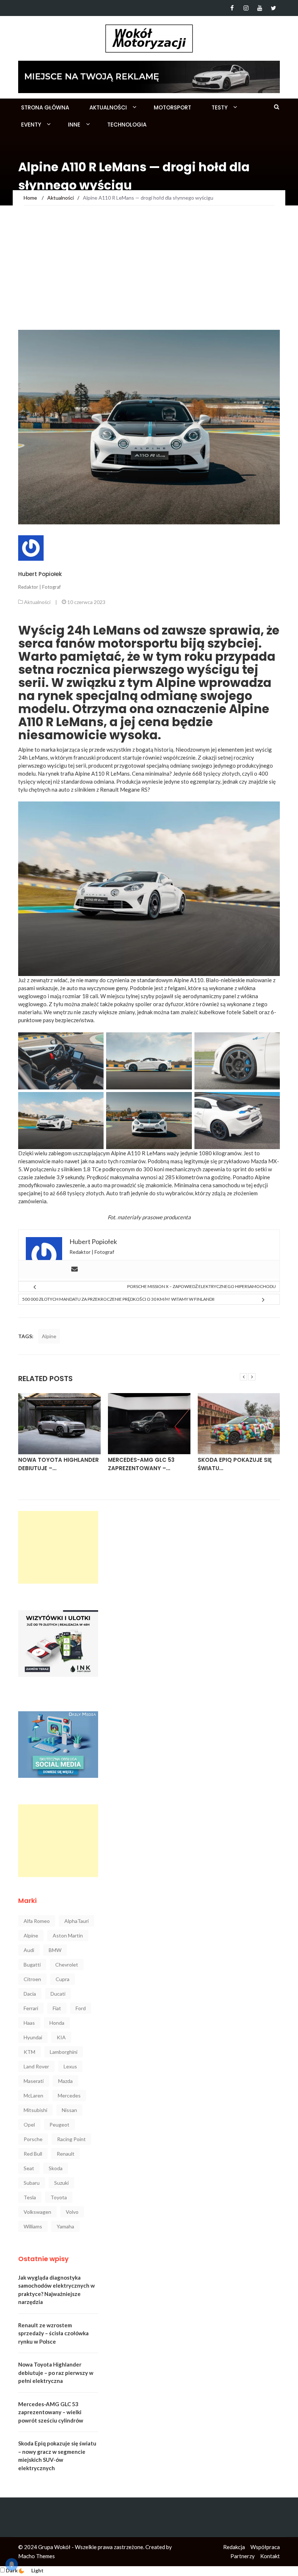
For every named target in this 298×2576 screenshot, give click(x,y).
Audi (29, 1950)
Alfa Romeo (37, 1921)
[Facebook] (232, 8)
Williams (33, 2226)
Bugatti (32, 1965)
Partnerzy (243, 2556)
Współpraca (265, 2547)
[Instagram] (246, 8)
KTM (29, 2052)
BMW (55, 1950)
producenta (177, 1217)
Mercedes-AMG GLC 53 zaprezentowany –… (51, 1464)
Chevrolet (67, 1965)
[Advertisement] (149, 275)
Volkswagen (37, 2212)
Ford (81, 2008)
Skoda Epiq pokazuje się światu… (145, 1464)
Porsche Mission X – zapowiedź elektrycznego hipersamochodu (202, 1286)
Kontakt (270, 2556)
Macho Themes (37, 2556)
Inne (74, 125)
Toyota (59, 2197)
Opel (29, 2125)
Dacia (30, 1994)
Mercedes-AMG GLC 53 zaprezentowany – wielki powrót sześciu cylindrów (51, 2412)
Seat (29, 2168)
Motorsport (172, 107)
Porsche (33, 2139)
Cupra (63, 1979)
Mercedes (69, 2095)
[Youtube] (260, 8)
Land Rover (36, 2066)
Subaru (32, 2183)
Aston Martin (68, 1935)
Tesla (30, 2197)
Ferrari (31, 2008)
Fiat (57, 2008)
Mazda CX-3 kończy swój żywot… (237, 1464)
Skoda (56, 2168)
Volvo (72, 2212)
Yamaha (65, 2226)
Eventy (31, 125)
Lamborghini (64, 2052)
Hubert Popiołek (40, 574)
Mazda (65, 2081)
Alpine (49, 1336)
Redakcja (234, 2547)
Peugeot (59, 2125)
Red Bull (33, 2154)
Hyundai (33, 2037)
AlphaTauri (76, 1921)
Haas (29, 2023)
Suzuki (61, 2183)
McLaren (33, 2095)
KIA (61, 2037)
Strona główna (45, 107)
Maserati (34, 2081)
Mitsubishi (35, 2110)
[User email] (74, 1269)
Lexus (70, 2066)
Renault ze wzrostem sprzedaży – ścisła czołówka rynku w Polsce (53, 2333)
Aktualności (108, 107)
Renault (66, 2154)
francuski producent (97, 757)
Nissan (69, 2110)
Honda (57, 2023)
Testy (220, 107)
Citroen (32, 1979)
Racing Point (71, 2139)
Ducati (58, 1994)
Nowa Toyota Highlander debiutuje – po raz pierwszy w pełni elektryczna (56, 2373)
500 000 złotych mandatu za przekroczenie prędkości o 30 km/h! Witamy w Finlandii (118, 1299)
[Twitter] (273, 8)
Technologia (127, 125)
